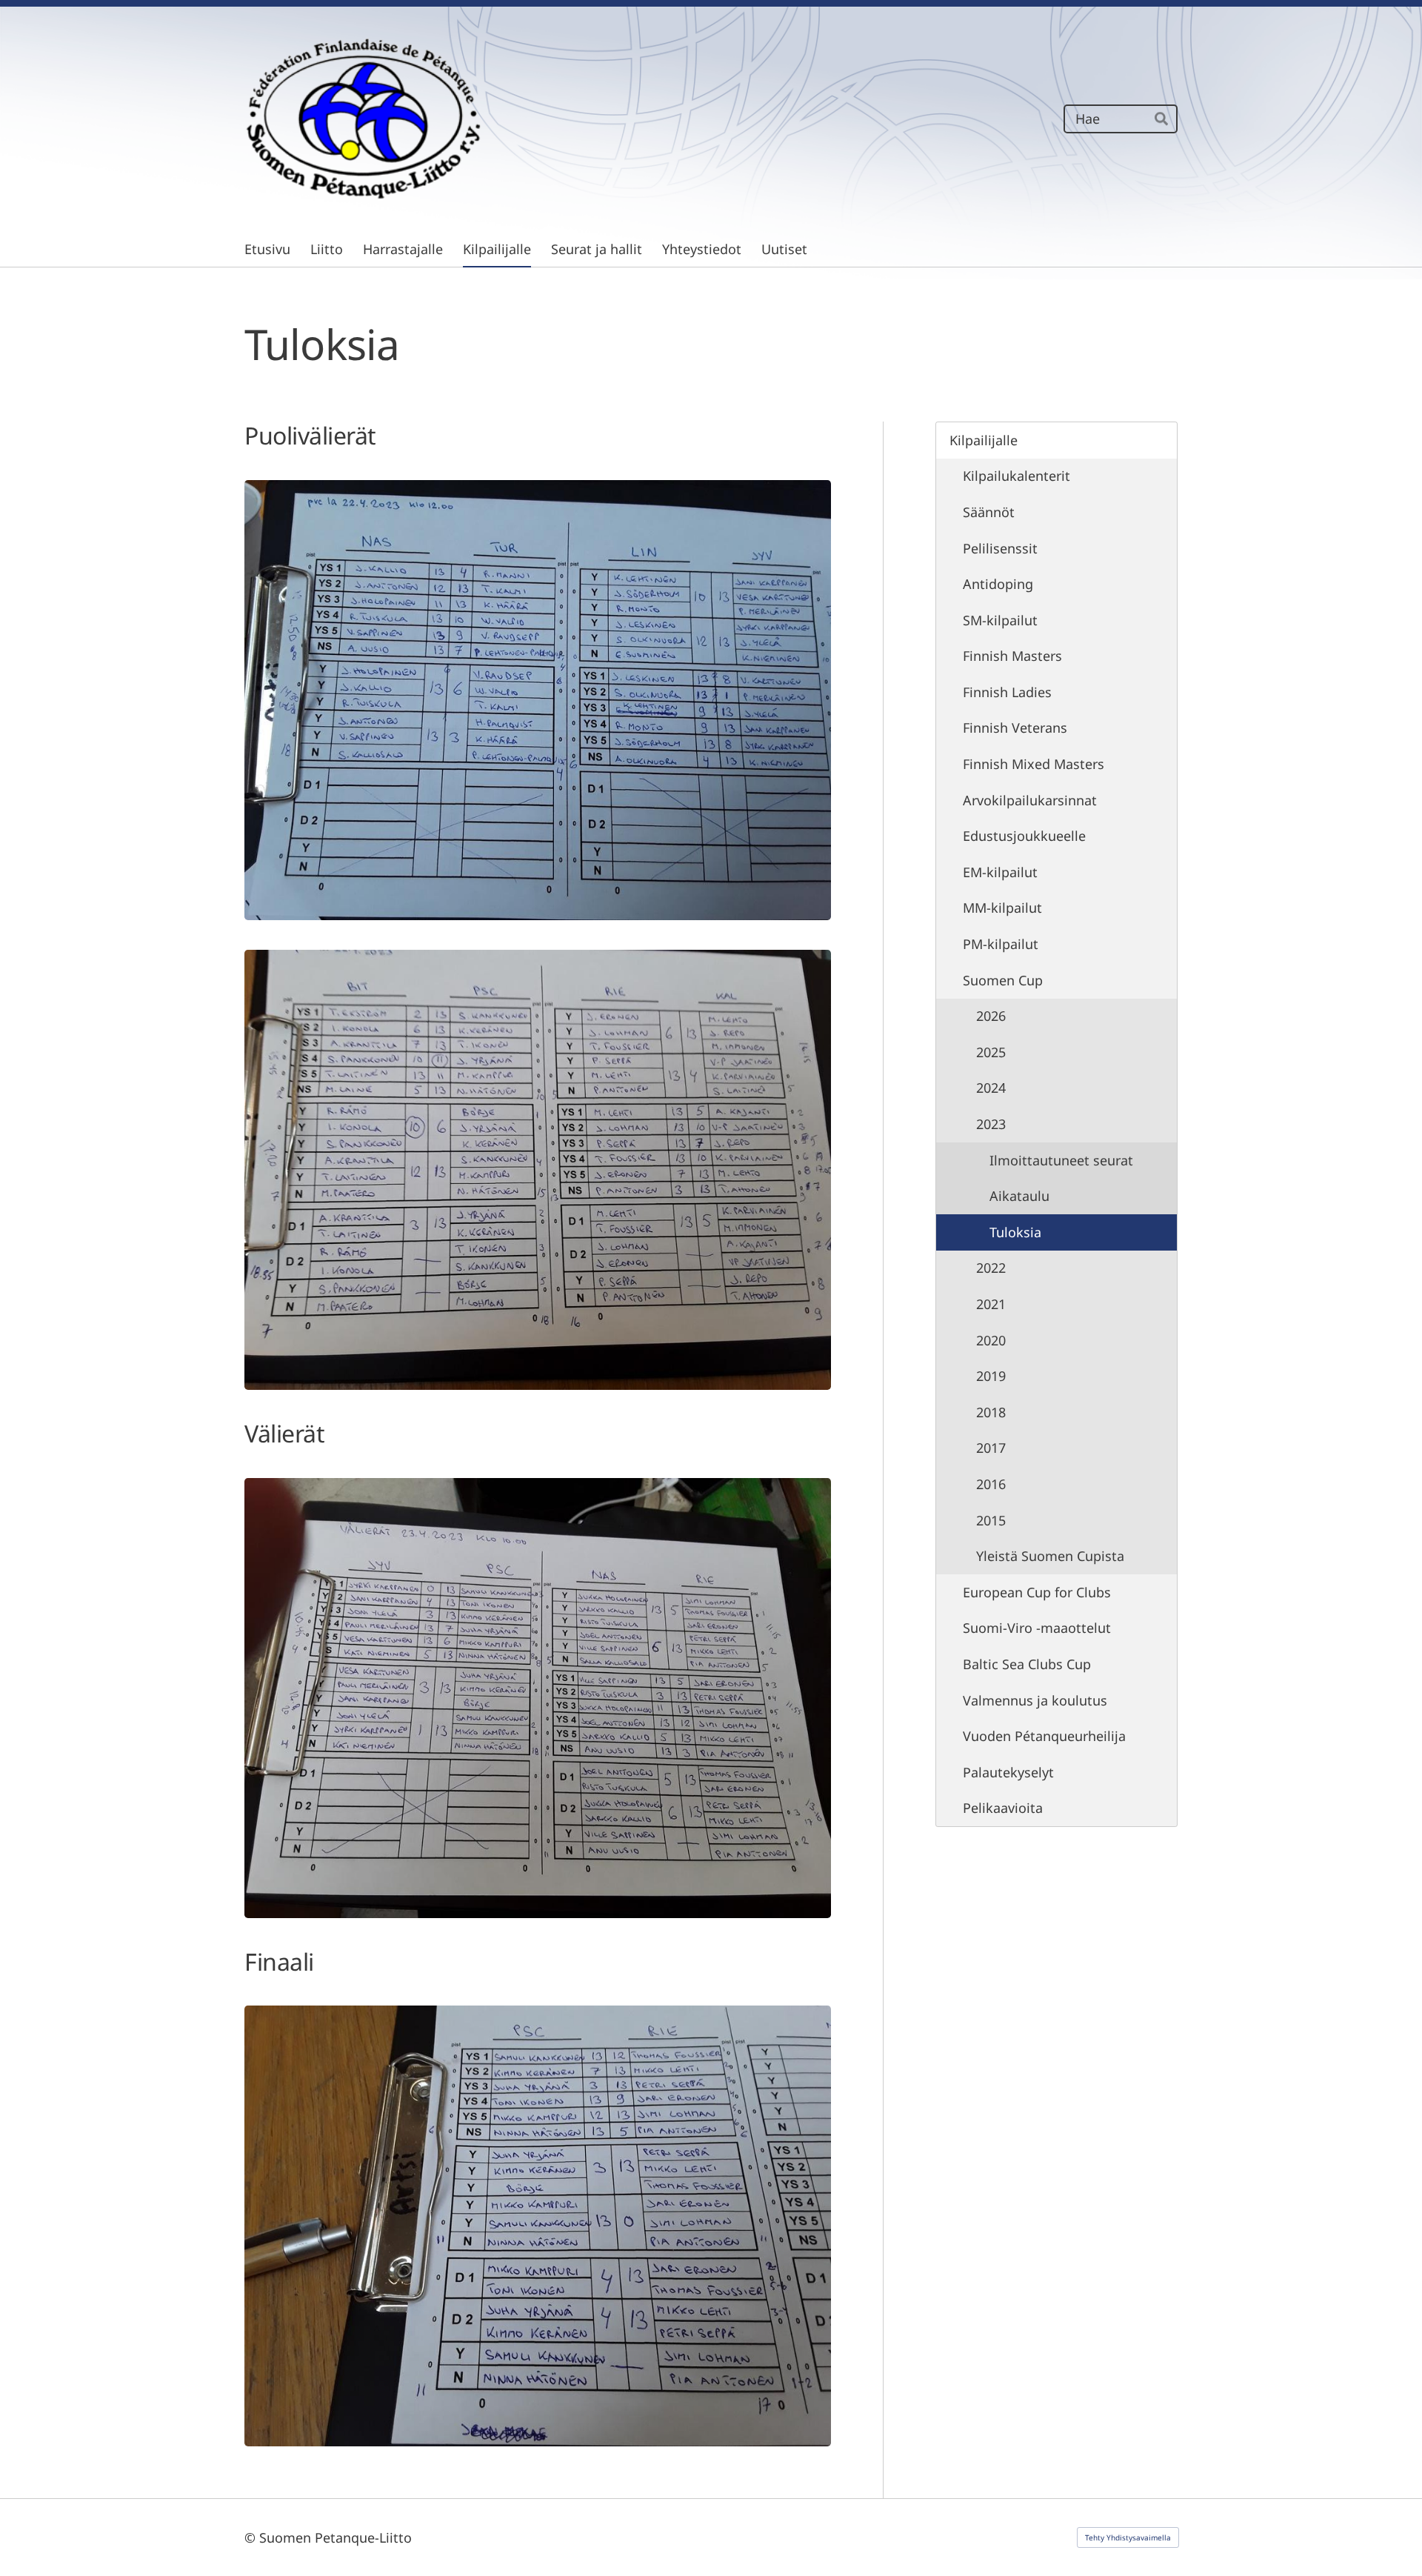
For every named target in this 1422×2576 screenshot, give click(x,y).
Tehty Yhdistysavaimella (1128, 2537)
